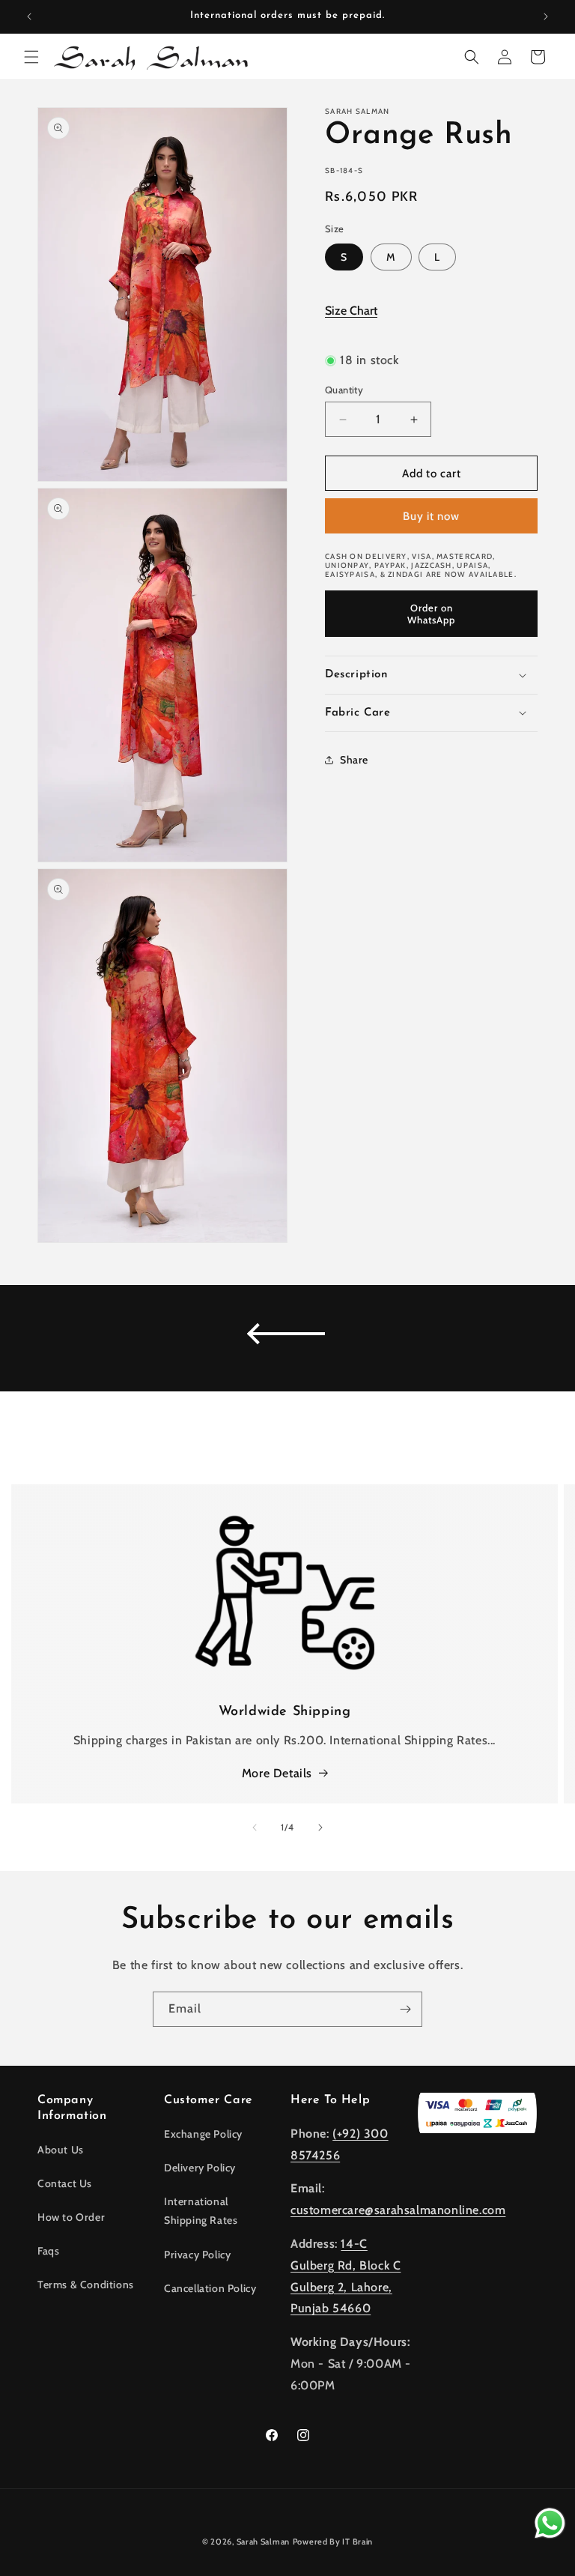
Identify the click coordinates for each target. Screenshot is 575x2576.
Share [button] (354, 760)
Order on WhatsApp (431, 614)
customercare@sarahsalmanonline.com (398, 2210)
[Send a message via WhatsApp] (550, 2523)
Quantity (344, 390)
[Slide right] (320, 1827)
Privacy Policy (197, 2255)
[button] (31, 57)
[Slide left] (255, 1827)
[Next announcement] (546, 16)
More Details (277, 1773)
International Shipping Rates (201, 2211)
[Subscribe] (405, 2009)
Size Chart (351, 311)
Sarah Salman (263, 2542)
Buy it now (431, 516)
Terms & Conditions (86, 2285)
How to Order (71, 2217)
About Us (61, 2150)
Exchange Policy (203, 2134)
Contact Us (65, 2183)
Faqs (48, 2251)
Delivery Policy (200, 2168)
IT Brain (357, 2542)
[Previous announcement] (29, 16)
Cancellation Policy (210, 2288)
